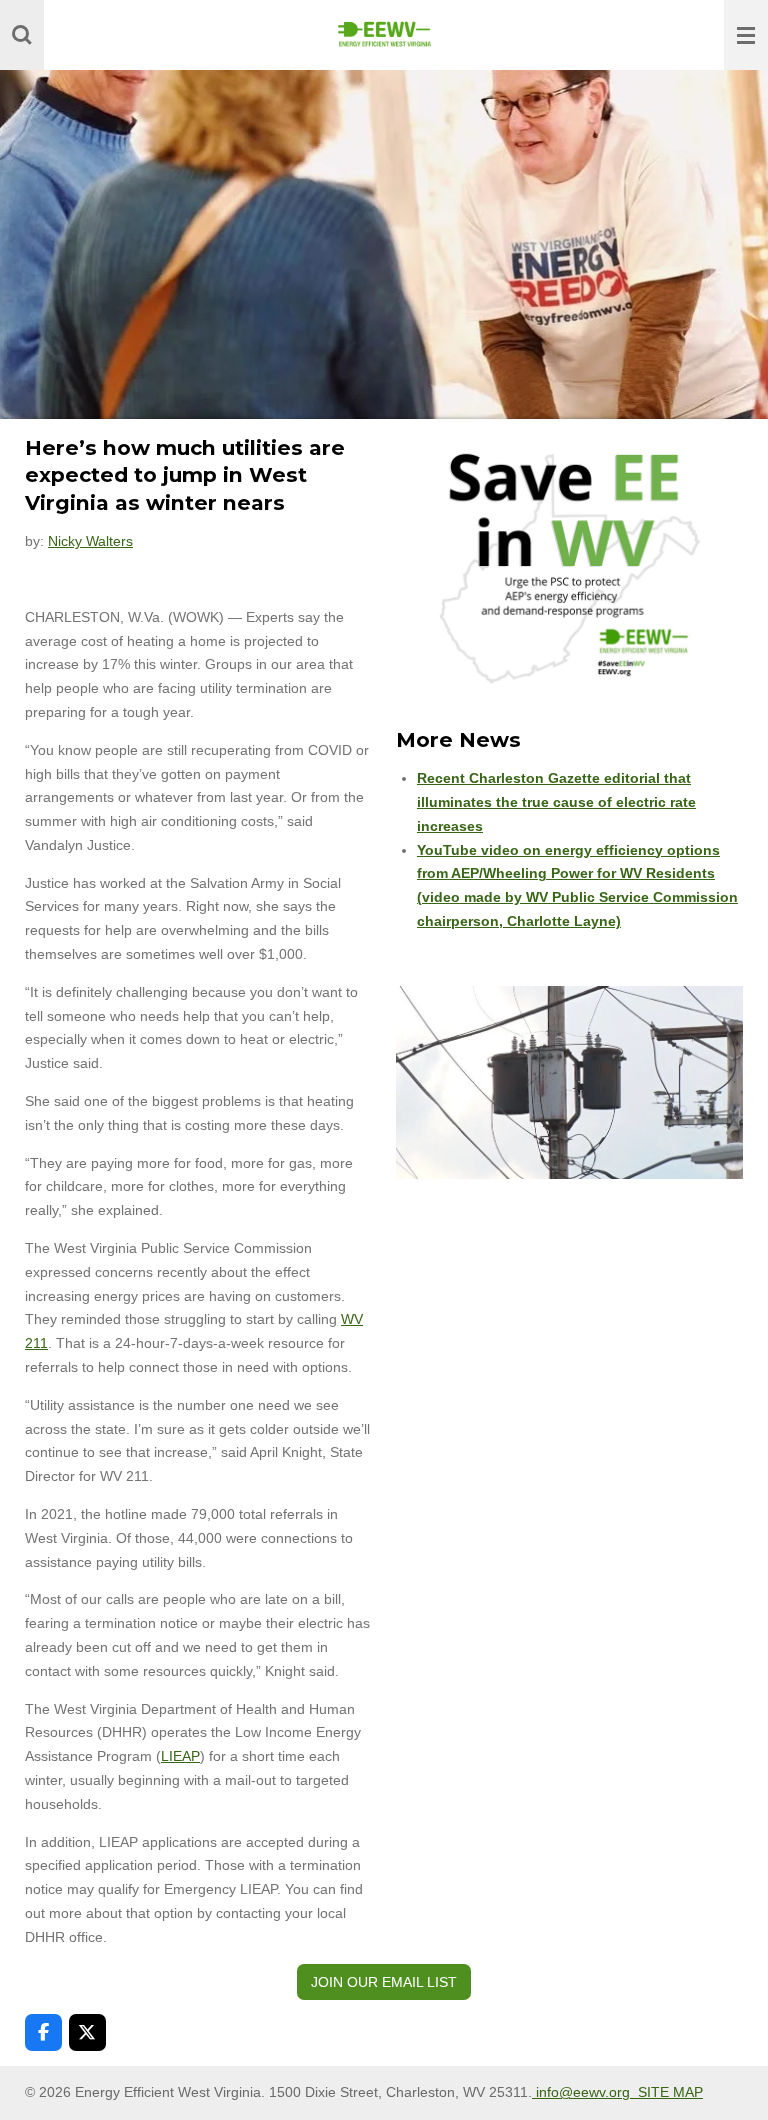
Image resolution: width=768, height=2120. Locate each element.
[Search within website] (22, 35)
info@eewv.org (585, 2092)
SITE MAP (670, 2092)
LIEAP (180, 1756)
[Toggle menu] (746, 35)
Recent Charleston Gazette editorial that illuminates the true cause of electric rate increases (556, 802)
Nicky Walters (90, 541)
